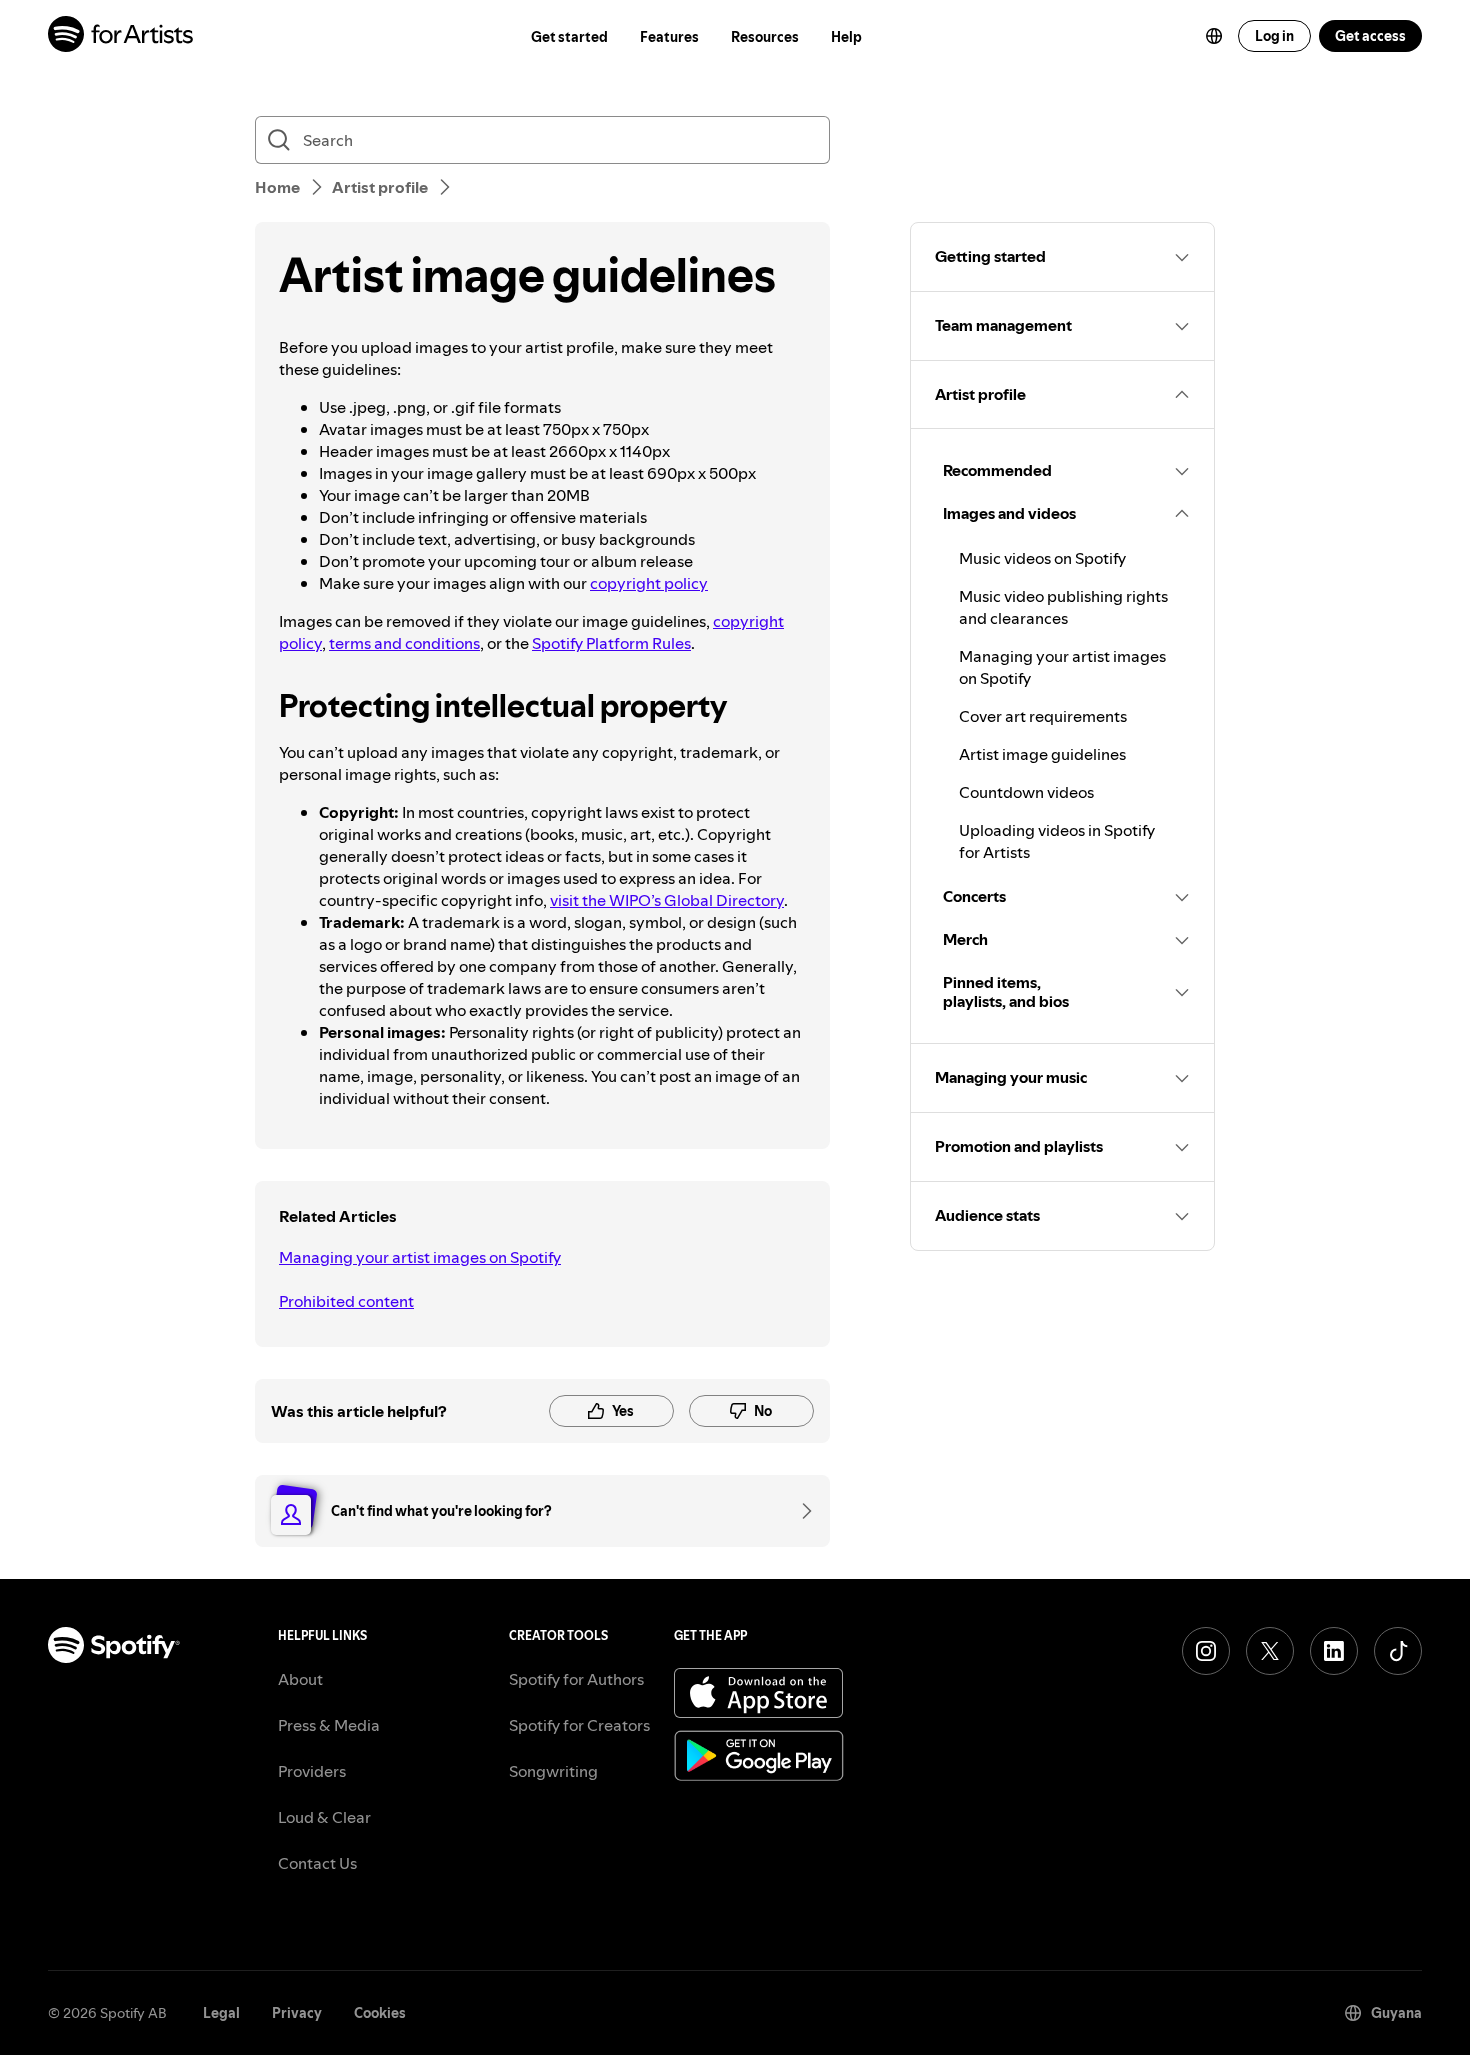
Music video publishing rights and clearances (1063, 607)
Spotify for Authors (576, 1679)
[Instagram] (1206, 1651)
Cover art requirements (1043, 716)
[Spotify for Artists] (121, 36)
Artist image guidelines (1042, 754)
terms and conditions (404, 643)
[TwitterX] (1270, 1651)
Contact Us (317, 1863)
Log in (1274, 36)
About (300, 1679)
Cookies (380, 2013)
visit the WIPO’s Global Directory (667, 900)
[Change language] (1214, 36)
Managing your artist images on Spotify (420, 1257)
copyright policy (649, 583)
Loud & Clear (324, 1817)
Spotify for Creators (579, 1725)
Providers (312, 1771)
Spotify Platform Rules (611, 643)
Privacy (297, 2013)
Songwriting (553, 1771)
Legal (221, 2013)
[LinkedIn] (1334, 1651)
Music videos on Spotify (1042, 558)
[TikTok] (1398, 1651)
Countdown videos (1026, 792)
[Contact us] (800, 1511)
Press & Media (329, 1725)
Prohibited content (346, 1301)
